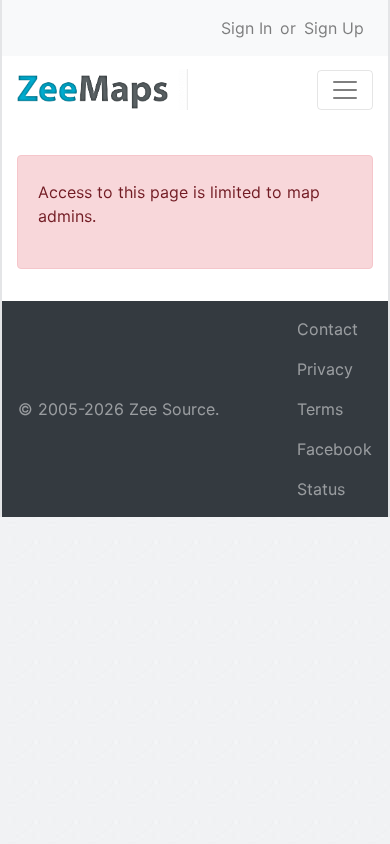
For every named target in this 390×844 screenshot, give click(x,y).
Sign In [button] (246, 28)
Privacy (325, 369)
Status (321, 489)
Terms (320, 409)
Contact (327, 329)
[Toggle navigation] (345, 90)
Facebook (334, 449)
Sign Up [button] (334, 28)
